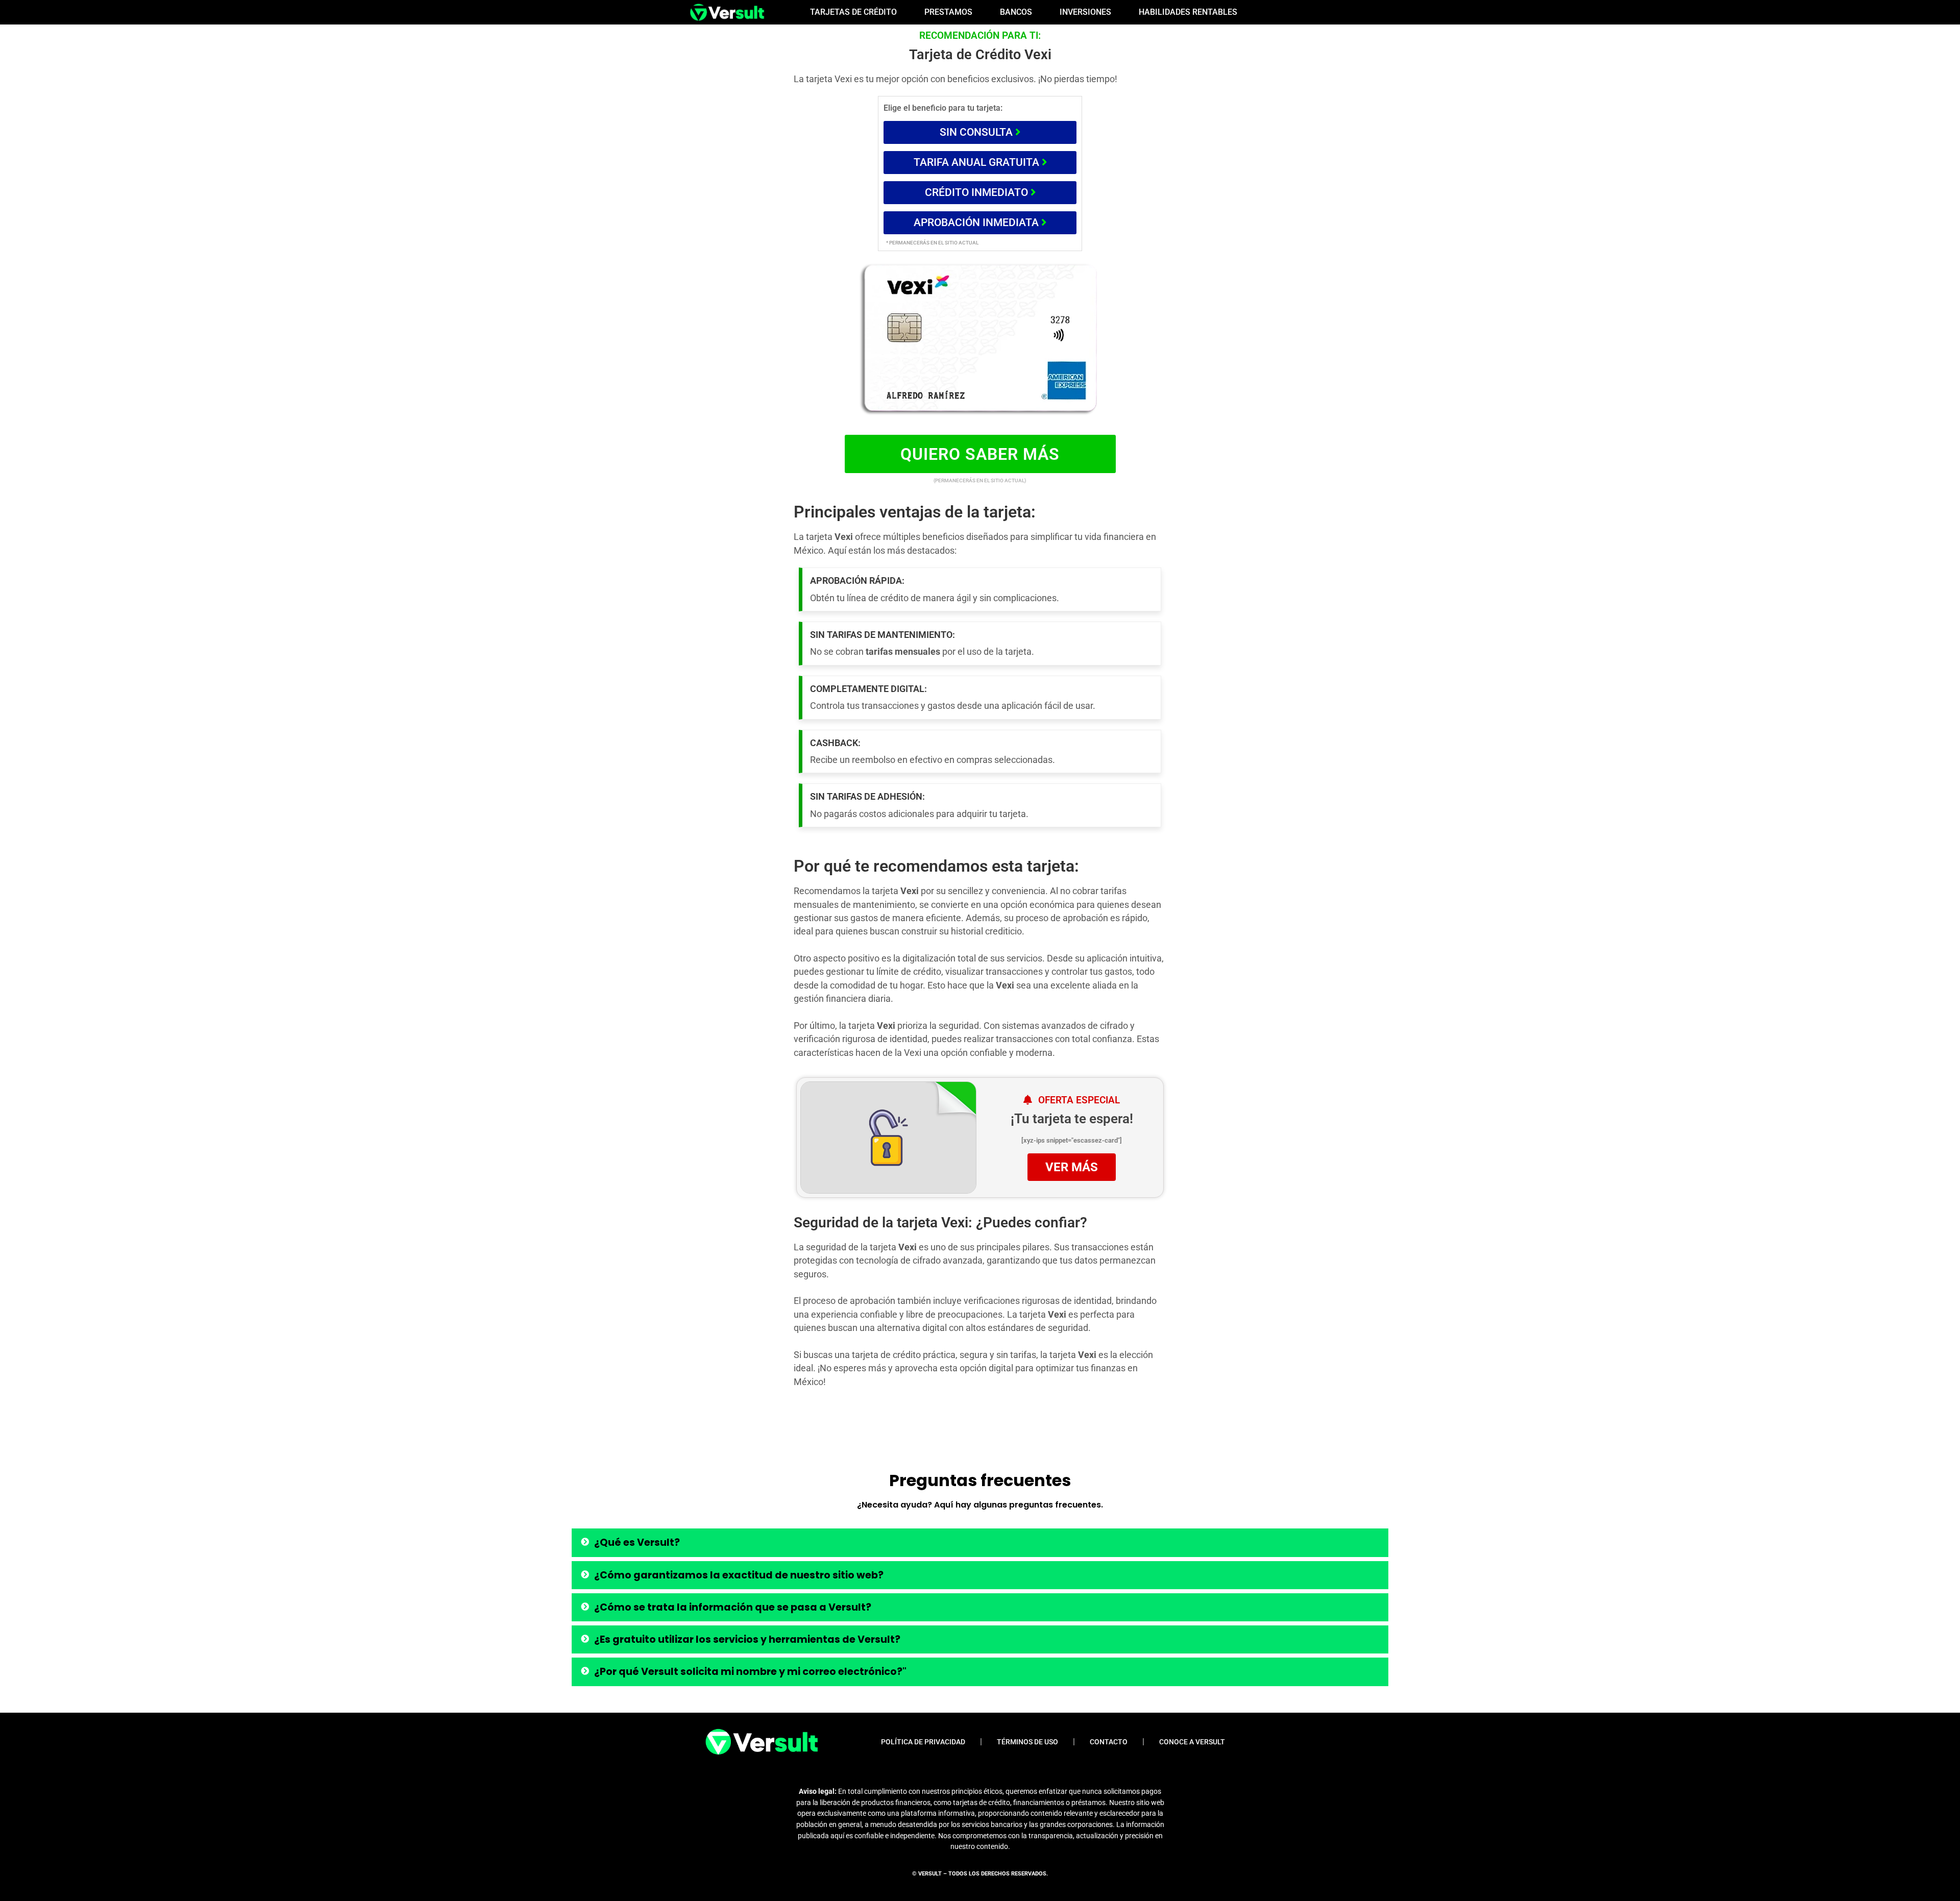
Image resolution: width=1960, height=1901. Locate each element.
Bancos (1016, 12)
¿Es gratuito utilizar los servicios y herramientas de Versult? (747, 1639)
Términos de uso (1027, 1742)
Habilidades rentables (1188, 12)
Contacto (1109, 1742)
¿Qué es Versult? (637, 1542)
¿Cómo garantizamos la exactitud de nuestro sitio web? (739, 1575)
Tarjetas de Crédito (853, 12)
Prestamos (948, 12)
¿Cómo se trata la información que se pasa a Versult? (733, 1607)
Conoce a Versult (1192, 1742)
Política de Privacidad (923, 1742)
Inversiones (1085, 12)
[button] (980, 1542)
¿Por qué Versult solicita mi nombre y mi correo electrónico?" (750, 1672)
